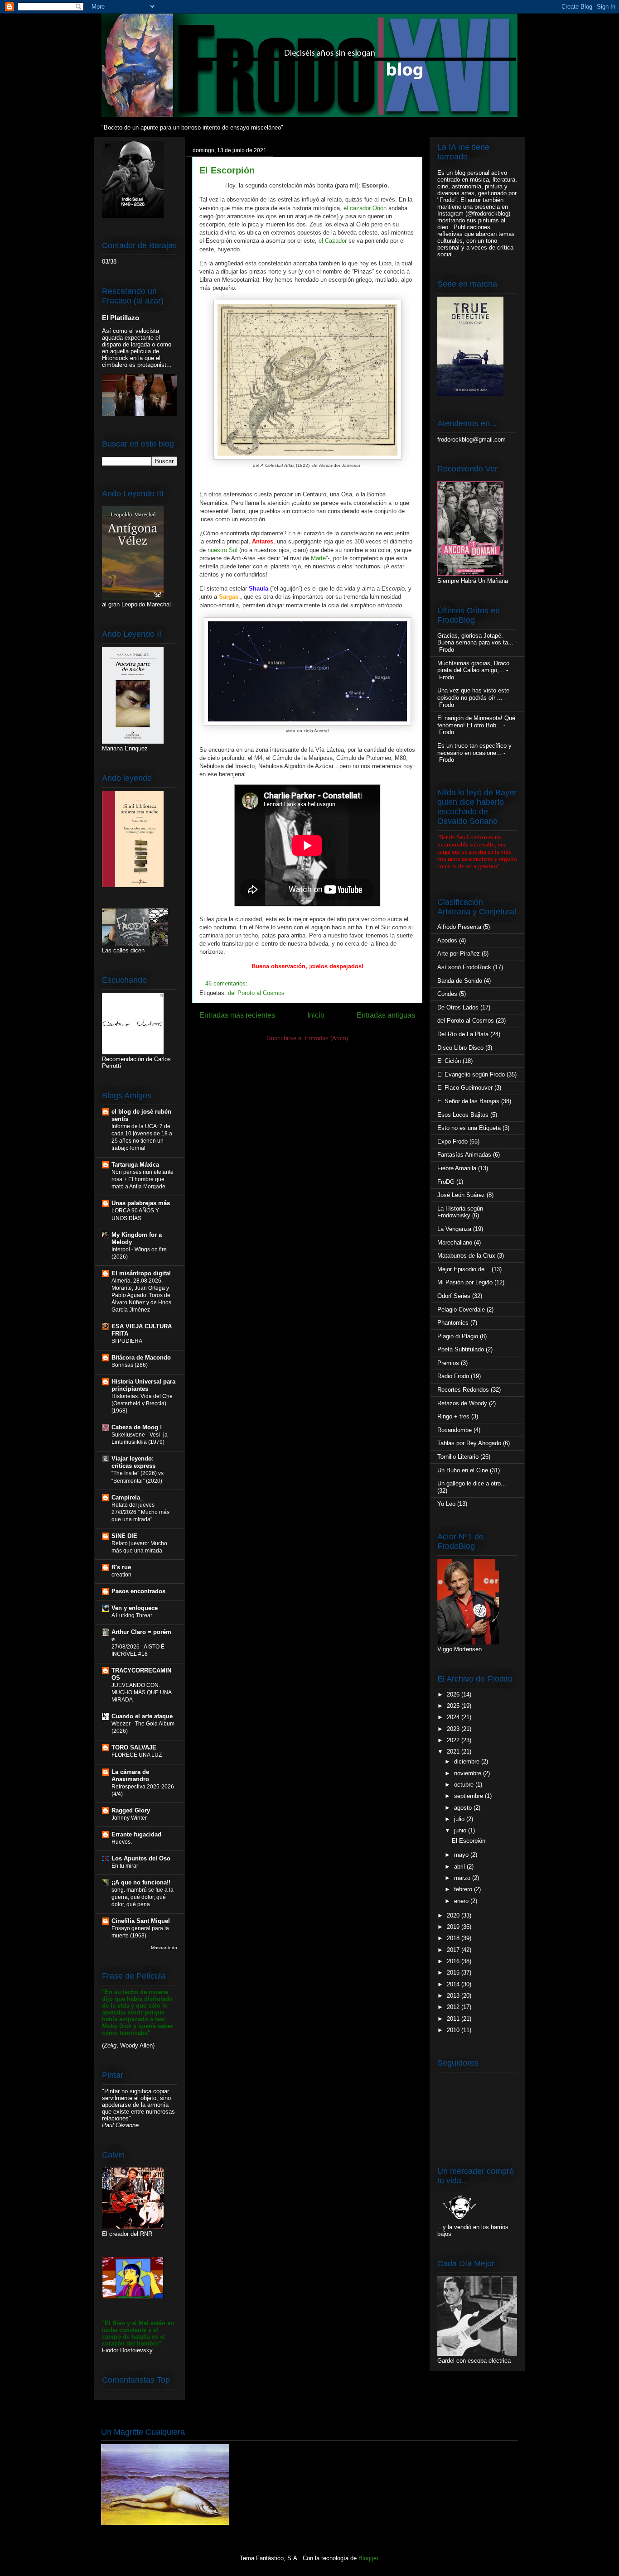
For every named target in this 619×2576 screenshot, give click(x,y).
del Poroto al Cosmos (256, 993)
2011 (454, 2019)
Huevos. (122, 1842)
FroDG (446, 1182)
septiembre (469, 1796)
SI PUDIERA (127, 1341)
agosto (464, 1808)
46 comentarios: (227, 983)
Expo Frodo (452, 1141)
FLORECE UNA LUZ (137, 1755)
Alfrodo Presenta (459, 927)
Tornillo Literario (458, 1457)
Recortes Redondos (463, 1390)
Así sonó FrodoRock (464, 967)
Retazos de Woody (462, 1403)
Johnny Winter (129, 1818)
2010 (454, 2030)
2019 (454, 1927)
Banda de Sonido (460, 981)
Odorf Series (454, 1296)
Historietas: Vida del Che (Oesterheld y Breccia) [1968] (142, 1403)
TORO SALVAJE (134, 1747)
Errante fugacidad (136, 1834)
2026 (454, 1694)
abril (460, 1867)
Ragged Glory (131, 1810)
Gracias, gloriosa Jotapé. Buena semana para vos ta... (475, 639)
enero (462, 1901)
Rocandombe (455, 1430)
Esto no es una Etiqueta (469, 1128)
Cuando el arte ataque (142, 1716)
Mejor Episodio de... (464, 1269)
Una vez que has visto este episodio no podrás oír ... (473, 694)
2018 (454, 1938)
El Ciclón (449, 1061)
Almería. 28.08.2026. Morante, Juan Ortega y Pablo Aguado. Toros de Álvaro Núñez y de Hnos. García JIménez (142, 1295)
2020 (454, 1915)
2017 (454, 1950)
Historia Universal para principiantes (143, 1385)
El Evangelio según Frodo (471, 1074)
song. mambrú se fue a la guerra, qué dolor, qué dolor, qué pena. (143, 1897)
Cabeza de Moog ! (137, 1427)
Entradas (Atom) (326, 1038)
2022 (454, 1740)
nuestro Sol (222, 550)
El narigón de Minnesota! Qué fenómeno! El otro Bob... (476, 722)
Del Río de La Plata (463, 1034)
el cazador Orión (365, 208)
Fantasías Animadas (464, 1155)
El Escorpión (227, 170)
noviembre (469, 1773)
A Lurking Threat (132, 1615)
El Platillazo (121, 318)
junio (461, 1830)
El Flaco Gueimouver (465, 1088)
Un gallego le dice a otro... (472, 1483)
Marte (318, 558)
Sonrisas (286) (130, 1365)
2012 (454, 2007)
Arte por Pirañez (459, 954)
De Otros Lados (458, 1007)
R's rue (121, 1567)
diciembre (468, 1761)
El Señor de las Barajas (468, 1101)
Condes (447, 994)
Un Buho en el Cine (463, 1470)
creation (121, 1575)
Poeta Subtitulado (461, 1349)
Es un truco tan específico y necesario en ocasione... (474, 749)
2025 (454, 1706)
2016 (454, 1961)
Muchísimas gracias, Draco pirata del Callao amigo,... (473, 667)
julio (460, 1819)
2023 (454, 1729)
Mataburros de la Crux (466, 1256)
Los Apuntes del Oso (141, 1858)
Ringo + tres (453, 1416)
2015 (454, 1973)
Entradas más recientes (237, 1015)
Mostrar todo (164, 1948)
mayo (462, 1855)
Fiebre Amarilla (457, 1168)
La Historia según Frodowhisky (460, 1212)
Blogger (368, 2558)
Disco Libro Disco (460, 1048)
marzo (463, 1878)
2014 (454, 1984)
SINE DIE (124, 1536)
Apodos (447, 940)
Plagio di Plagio (458, 1336)
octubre (465, 1785)
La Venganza (454, 1229)
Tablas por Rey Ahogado (469, 1443)
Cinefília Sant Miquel (141, 1921)
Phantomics (453, 1323)
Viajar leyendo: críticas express (133, 1462)
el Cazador (333, 241)
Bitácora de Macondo (141, 1358)
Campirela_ (127, 1497)
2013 (454, 1996)
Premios (448, 1363)
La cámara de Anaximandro (130, 1776)
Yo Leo (446, 1504)
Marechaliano (455, 1242)
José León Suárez (461, 1195)
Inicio (316, 1015)
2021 (454, 1752)
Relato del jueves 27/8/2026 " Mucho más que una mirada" (140, 1512)
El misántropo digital (141, 1273)
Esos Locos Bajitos (463, 1115)
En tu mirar (125, 1866)
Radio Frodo (453, 1376)
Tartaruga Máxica (135, 1165)
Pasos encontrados (138, 1591)
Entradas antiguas (386, 1015)
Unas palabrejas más (141, 1203)
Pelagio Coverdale (461, 1310)
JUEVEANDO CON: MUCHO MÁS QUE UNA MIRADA (141, 1692)
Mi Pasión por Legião (465, 1282)
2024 (454, 1717)
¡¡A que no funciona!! (141, 1882)
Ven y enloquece (135, 1608)
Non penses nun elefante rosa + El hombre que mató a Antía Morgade (143, 1179)
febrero (464, 1889)
